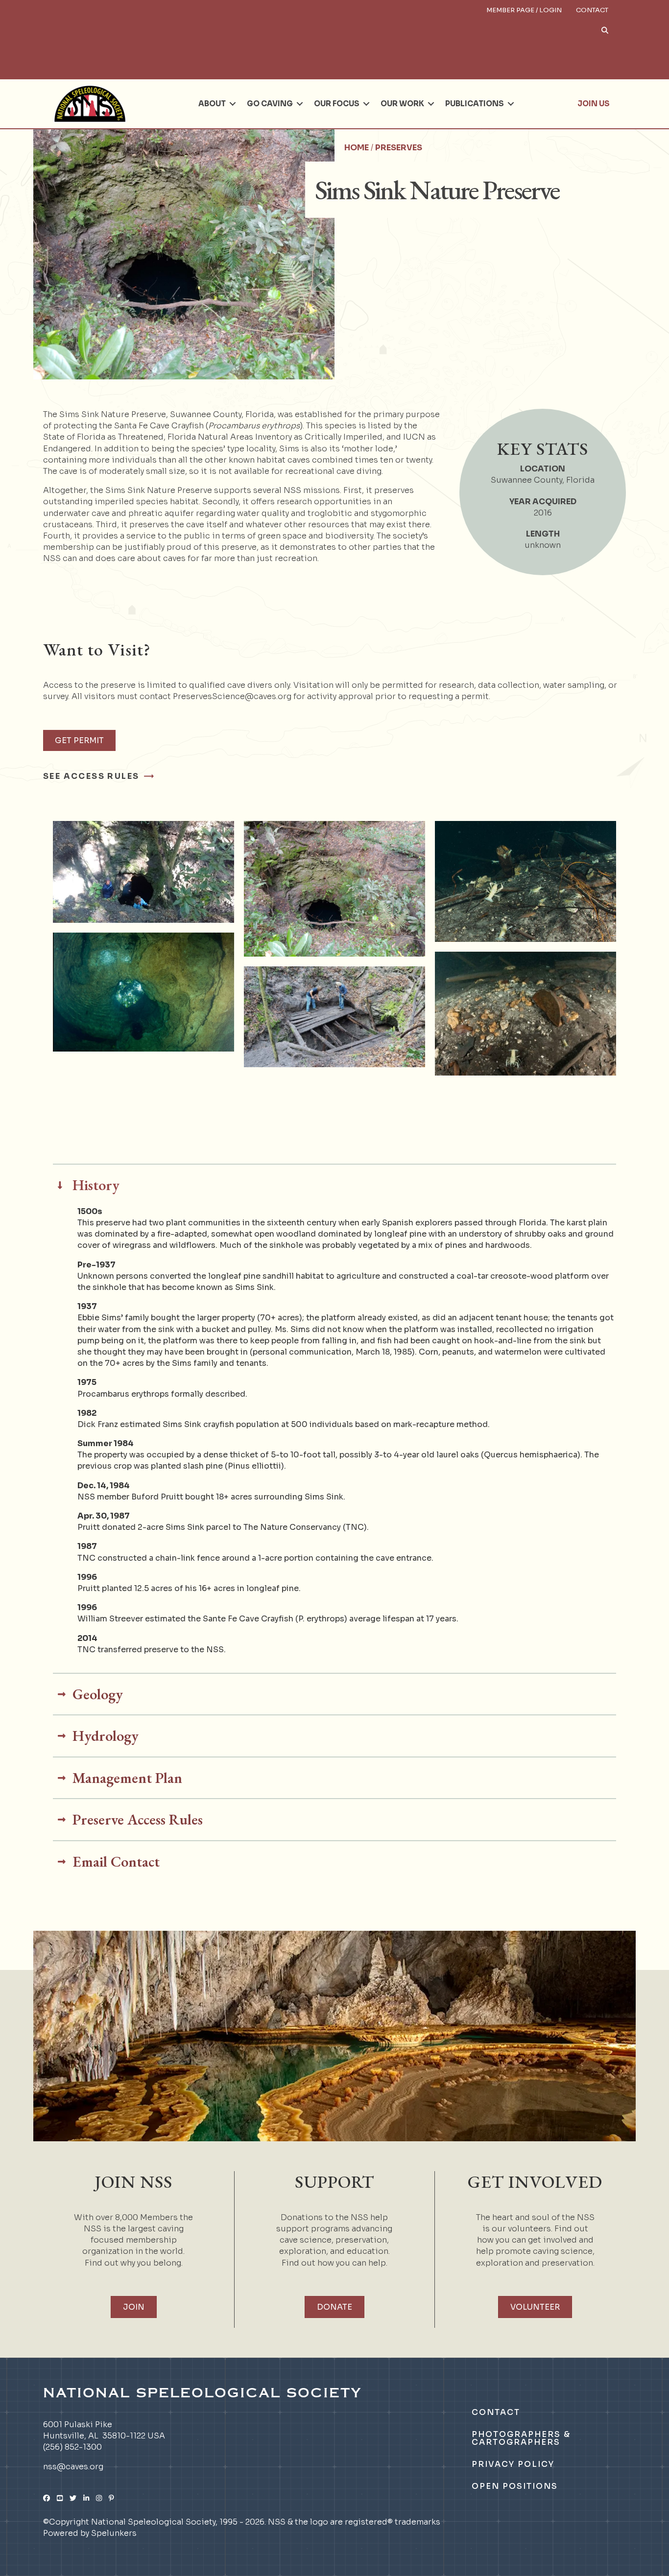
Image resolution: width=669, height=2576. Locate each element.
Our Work (402, 104)
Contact (592, 10)
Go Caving (270, 104)
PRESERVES (399, 148)
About (212, 104)
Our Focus (337, 104)
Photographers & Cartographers (521, 2438)
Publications (475, 104)
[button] (458, 38)
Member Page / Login (524, 10)
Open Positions (515, 2486)
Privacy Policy (513, 2464)
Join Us (594, 104)
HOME (357, 148)
